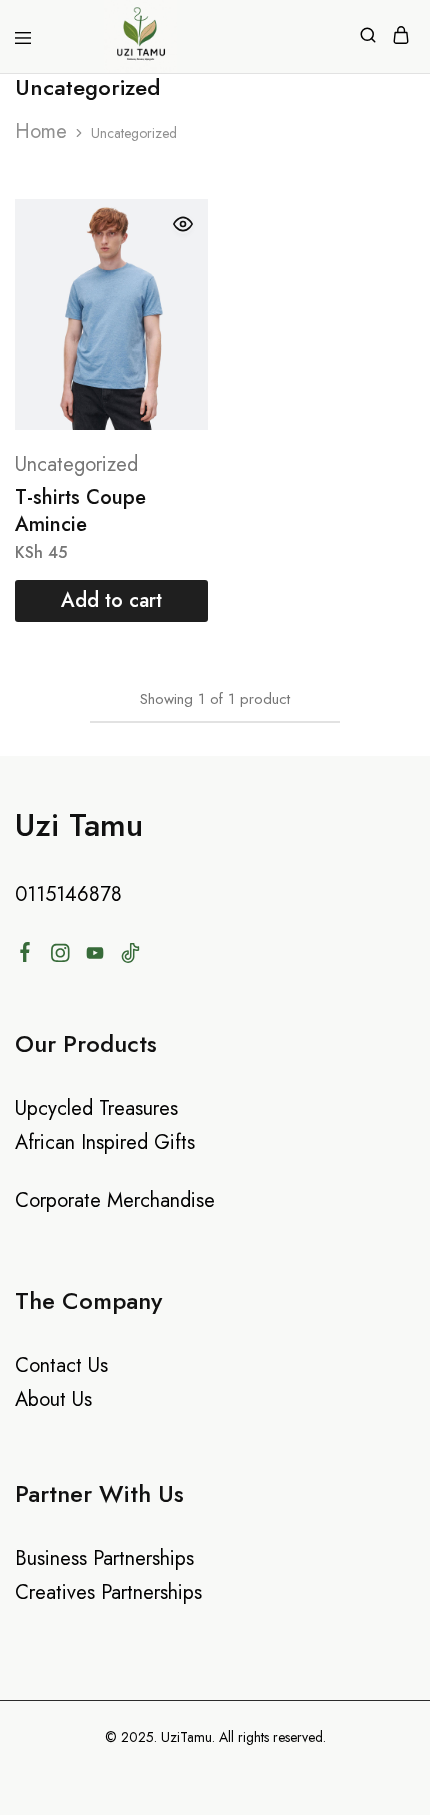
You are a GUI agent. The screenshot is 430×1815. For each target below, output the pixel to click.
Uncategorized (76, 464)
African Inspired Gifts (105, 1142)
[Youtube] (95, 957)
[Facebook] (25, 956)
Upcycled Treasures (96, 1108)
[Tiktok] (130, 957)
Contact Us (61, 1365)
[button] (111, 601)
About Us (53, 1399)
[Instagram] (60, 957)
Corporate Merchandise (115, 1200)
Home (41, 131)
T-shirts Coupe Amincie (80, 511)
